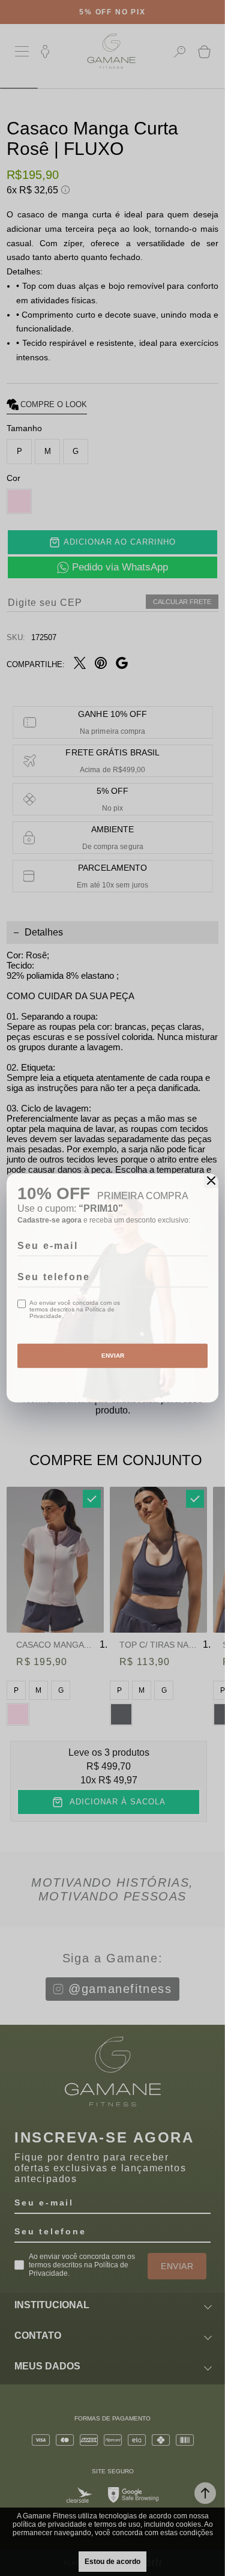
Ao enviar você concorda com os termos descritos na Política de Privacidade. (75, 1309)
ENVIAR (113, 1356)
